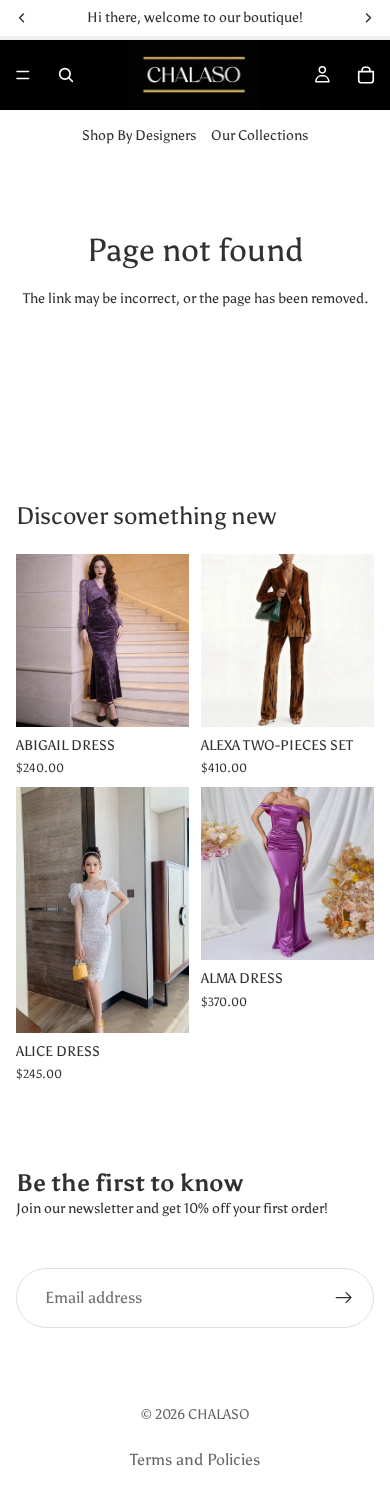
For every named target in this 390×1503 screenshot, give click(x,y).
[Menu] (23, 75)
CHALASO (219, 1414)
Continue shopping (195, 372)
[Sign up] (344, 1298)
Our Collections (259, 135)
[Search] (66, 75)
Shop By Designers (139, 135)
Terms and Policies (195, 1459)
